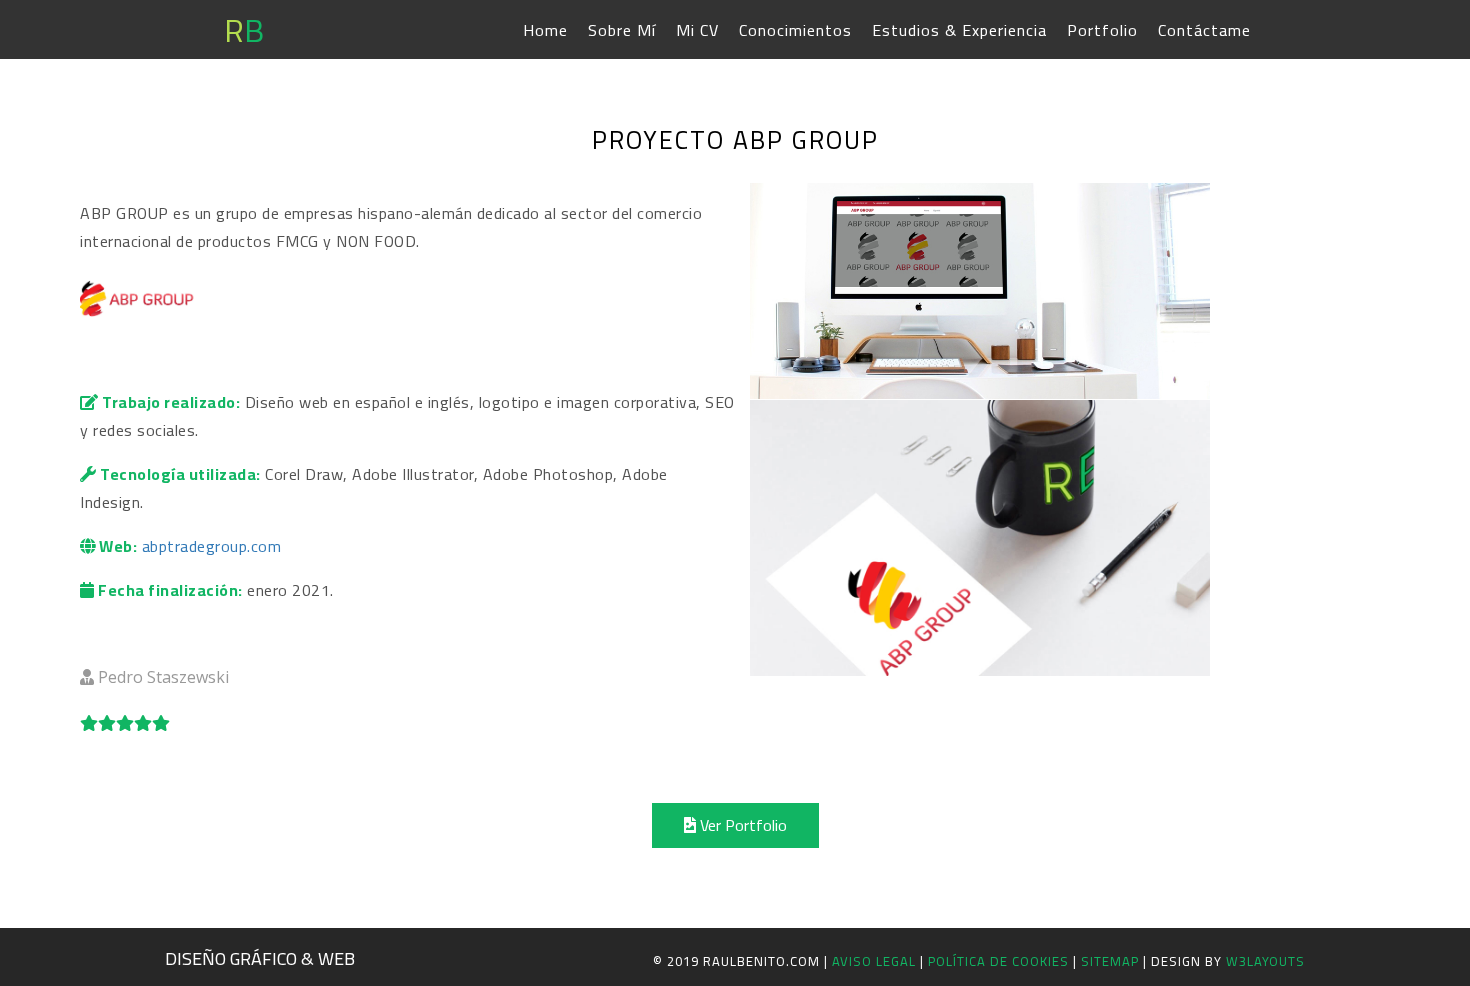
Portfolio (1102, 30)
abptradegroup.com (212, 546)
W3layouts (1265, 961)
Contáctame (1204, 30)
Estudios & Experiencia (959, 30)
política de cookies (1000, 961)
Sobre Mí (622, 30)
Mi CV (697, 30)
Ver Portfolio (741, 825)
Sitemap (1112, 961)
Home (545, 30)
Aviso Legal (874, 961)
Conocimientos (795, 30)
